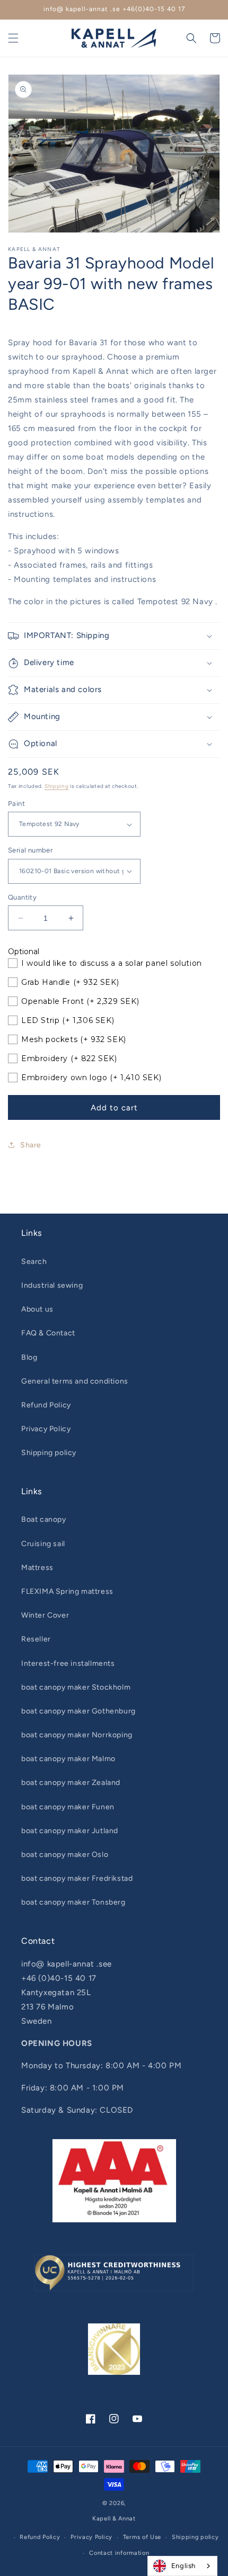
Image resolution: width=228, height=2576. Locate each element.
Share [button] (31, 1145)
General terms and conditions (75, 1381)
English (183, 2566)
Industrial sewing (52, 1285)
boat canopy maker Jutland (70, 1831)
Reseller (36, 1639)
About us (37, 1309)
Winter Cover (45, 1615)
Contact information (119, 2553)
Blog (29, 1357)
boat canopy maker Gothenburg (78, 1711)
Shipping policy (49, 1453)
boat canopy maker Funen (68, 1807)
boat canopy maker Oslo (65, 1855)
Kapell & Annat (114, 2519)
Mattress (37, 1568)
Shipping (57, 786)
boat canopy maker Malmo (68, 1759)
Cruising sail (43, 1544)
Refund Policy (46, 1405)
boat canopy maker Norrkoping (77, 1735)
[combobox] (182, 2566)
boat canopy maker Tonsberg (73, 1902)
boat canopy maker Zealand (71, 1783)
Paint (16, 804)
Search (34, 1262)
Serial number (30, 850)
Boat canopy (44, 1519)
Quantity (22, 897)
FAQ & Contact (48, 1333)
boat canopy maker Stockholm (76, 1687)
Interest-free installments (68, 1663)
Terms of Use (142, 2537)
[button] (13, 38)
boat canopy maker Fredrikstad (77, 1878)
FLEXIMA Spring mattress (67, 1591)
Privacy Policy (46, 1429)
